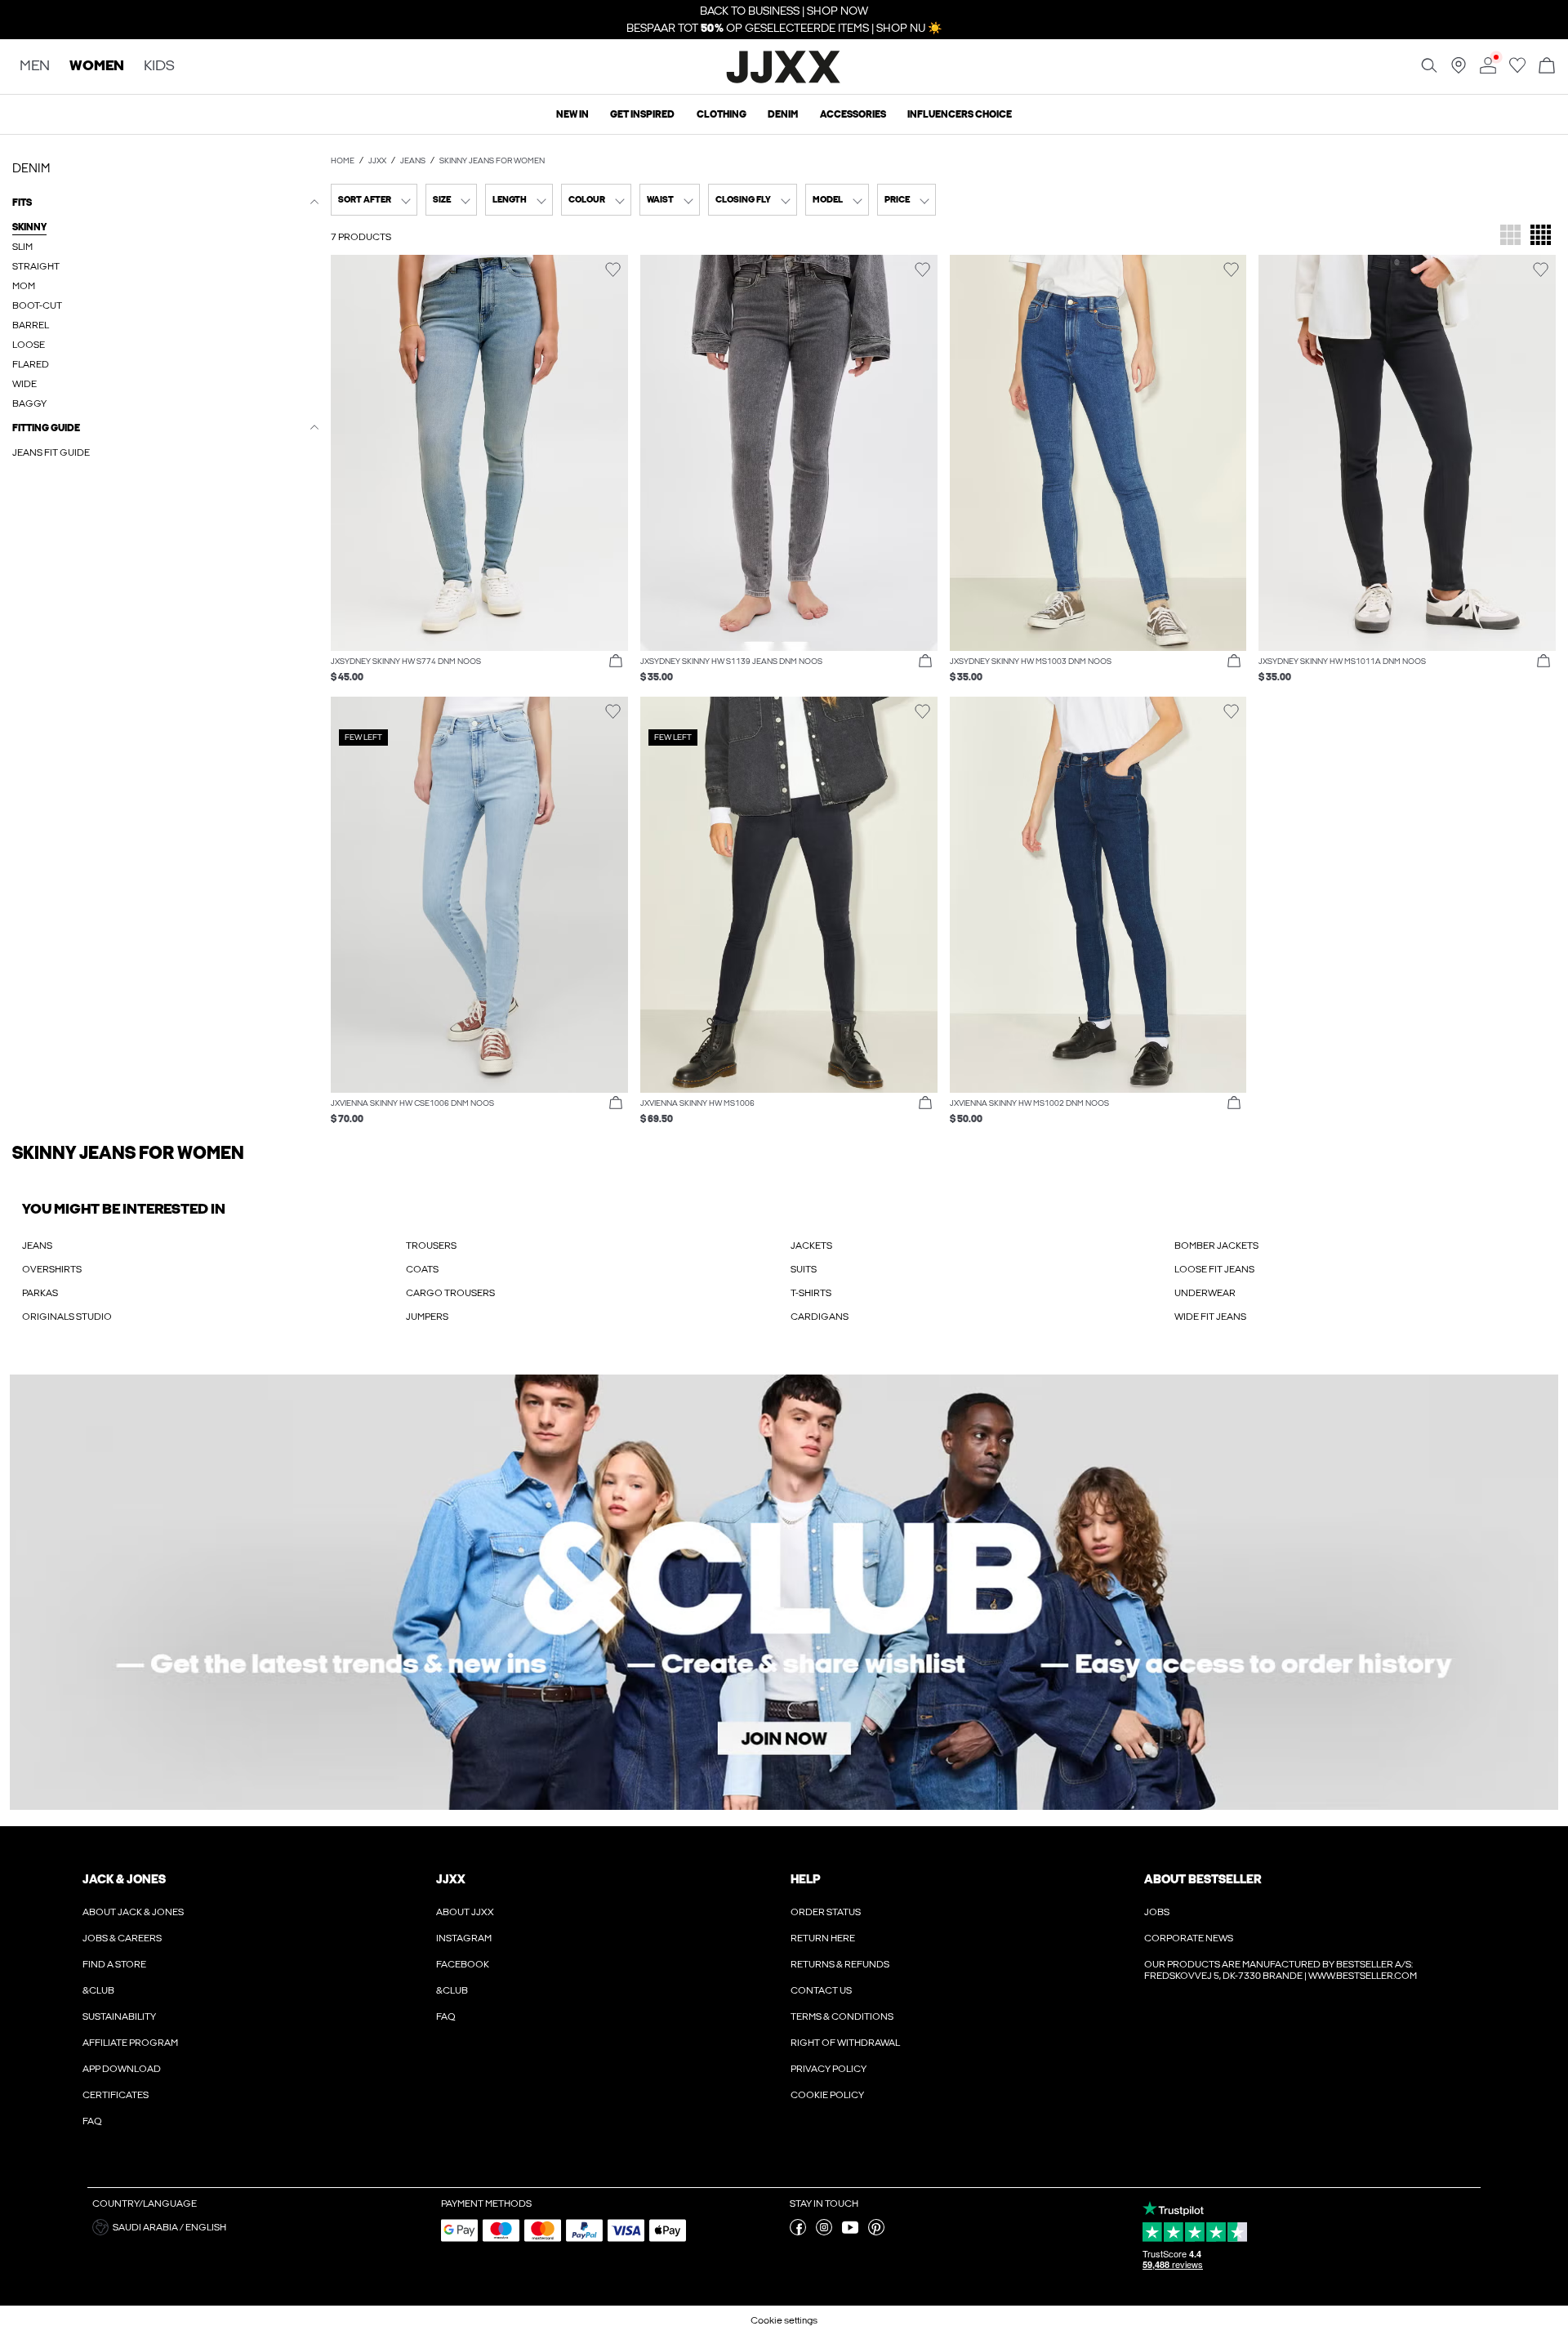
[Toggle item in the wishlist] (613, 270)
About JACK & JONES (133, 1912)
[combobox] (374, 200)
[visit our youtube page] (850, 2232)
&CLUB (98, 1990)
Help (806, 1879)
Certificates (116, 2095)
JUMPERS (427, 1317)
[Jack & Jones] (784, 81)
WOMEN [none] (97, 67)
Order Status (826, 1912)
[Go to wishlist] (1517, 70)
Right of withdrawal (845, 2043)
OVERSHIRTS (52, 1269)
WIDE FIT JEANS (1210, 1317)
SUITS (804, 1269)
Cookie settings (784, 2320)
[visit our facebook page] (798, 2232)
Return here (823, 1938)
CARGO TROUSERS (450, 1293)
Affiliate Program (130, 2043)
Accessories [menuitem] (853, 114)
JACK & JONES (124, 1879)
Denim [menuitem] (783, 114)
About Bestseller (1203, 1879)
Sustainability (119, 2016)
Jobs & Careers (122, 1938)
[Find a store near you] (1459, 70)
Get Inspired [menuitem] (642, 114)
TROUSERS (431, 1245)
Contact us (821, 1990)
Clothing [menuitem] (722, 114)
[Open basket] (1547, 67)
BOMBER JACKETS (1216, 1245)
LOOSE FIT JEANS (1214, 1269)
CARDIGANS (820, 1317)
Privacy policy (829, 2069)
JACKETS (811, 1245)
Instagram (464, 1938)
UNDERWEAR (1205, 1293)
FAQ (92, 2121)
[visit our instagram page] (824, 2232)
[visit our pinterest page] (876, 2232)
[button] (479, 453)
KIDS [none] (159, 67)
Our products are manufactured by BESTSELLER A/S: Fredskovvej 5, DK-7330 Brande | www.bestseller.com (1281, 1970)
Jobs (1157, 1912)
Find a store (114, 1964)
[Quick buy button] (616, 662)
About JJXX (465, 1912)
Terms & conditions (842, 2016)
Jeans (413, 161)
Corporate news (1189, 1938)
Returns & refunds (840, 1964)
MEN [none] (35, 67)
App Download (122, 2069)
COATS (422, 1269)
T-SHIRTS (811, 1293)
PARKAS (40, 1293)
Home (343, 161)
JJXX (377, 161)
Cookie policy (827, 2095)
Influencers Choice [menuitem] (960, 114)
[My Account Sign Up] (784, 1592)
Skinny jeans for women (492, 161)
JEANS (37, 1245)
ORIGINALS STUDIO (67, 1317)
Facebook (463, 1964)
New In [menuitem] (572, 114)
